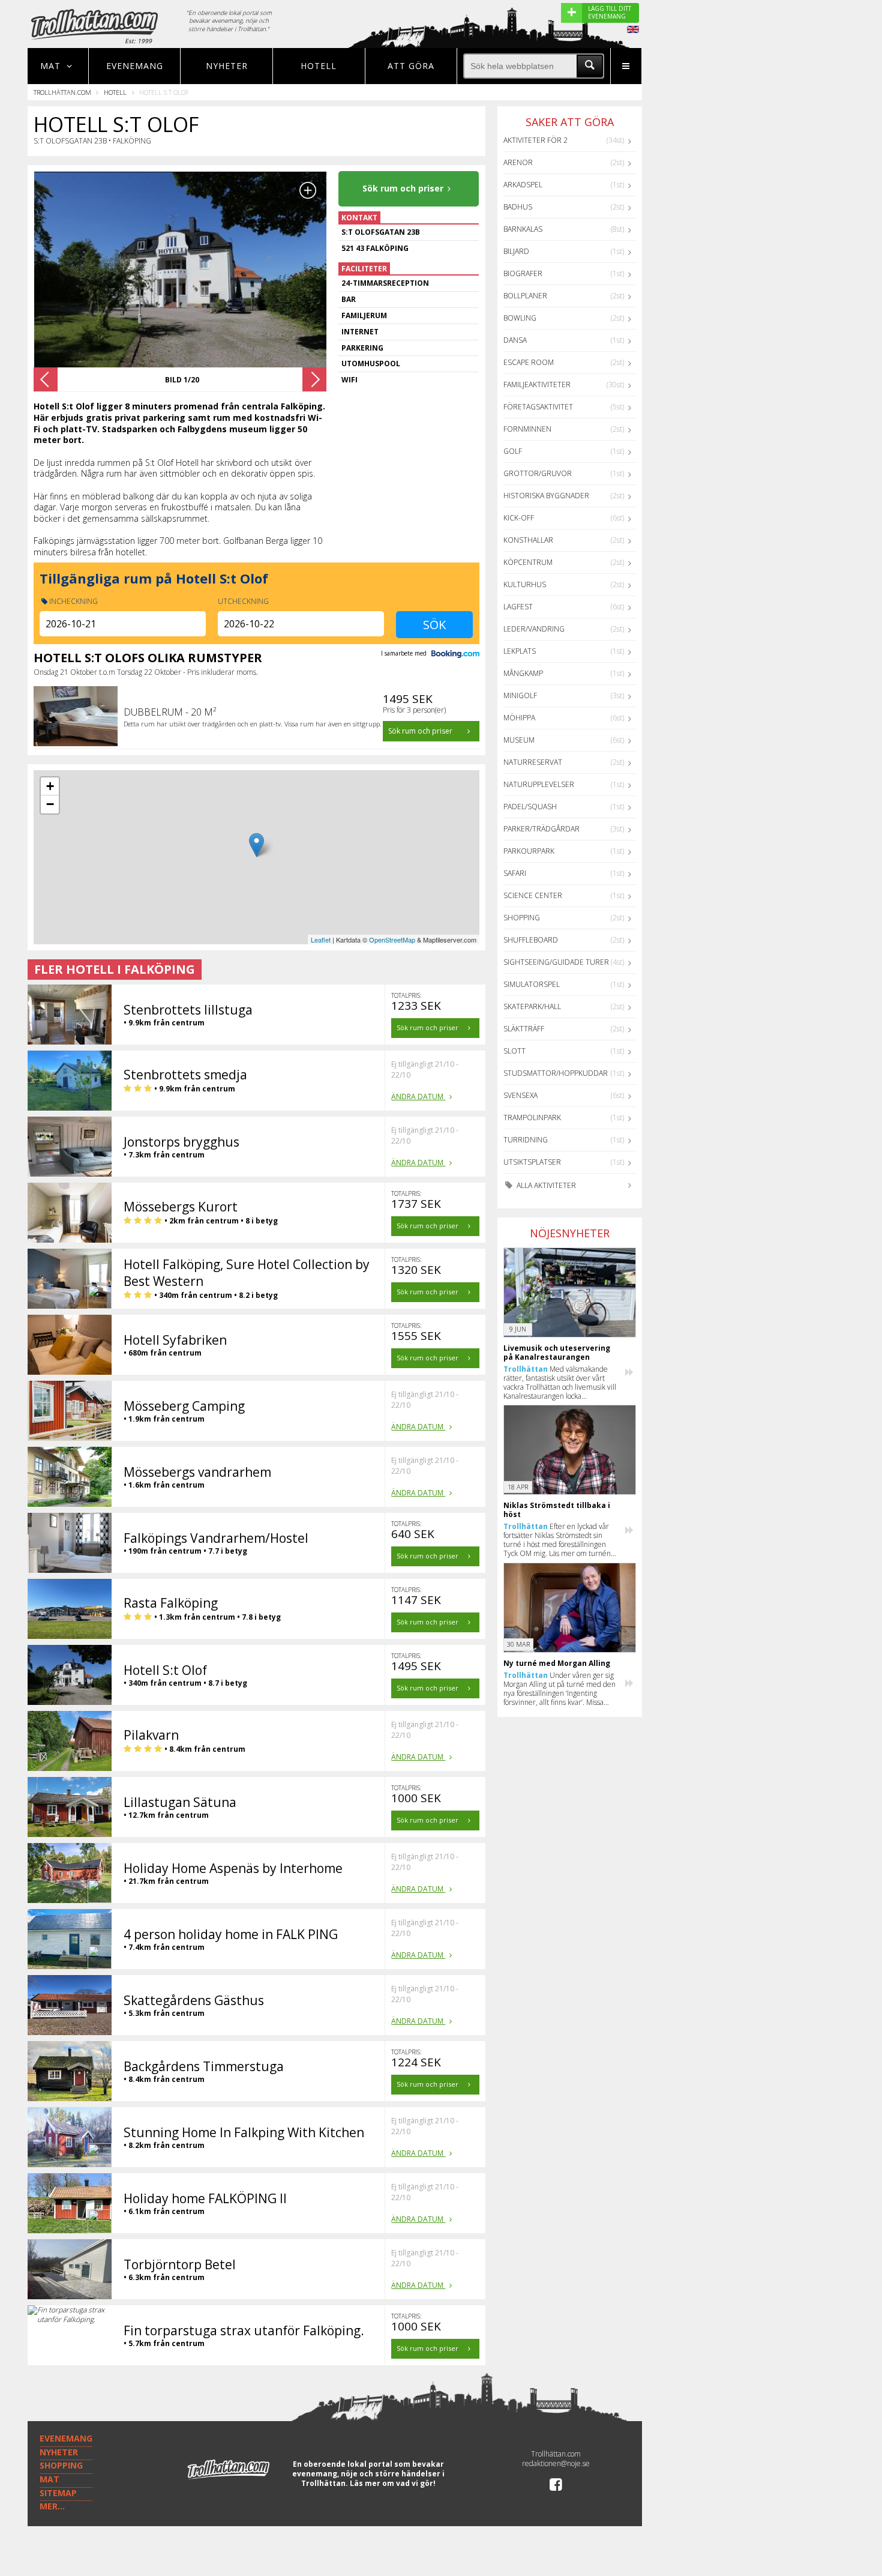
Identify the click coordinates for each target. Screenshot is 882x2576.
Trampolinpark (532, 1118)
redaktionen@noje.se (556, 2463)
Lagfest (518, 607)
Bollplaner (525, 296)
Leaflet (321, 940)
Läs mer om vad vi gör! (393, 2483)
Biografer (523, 273)
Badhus (518, 207)
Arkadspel (523, 185)
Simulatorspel (532, 984)
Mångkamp (523, 673)
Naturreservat (533, 762)
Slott (514, 1051)
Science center (533, 895)
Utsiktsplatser (532, 1162)
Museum (519, 740)
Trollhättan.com (62, 92)
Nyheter (227, 66)
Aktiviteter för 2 (535, 140)
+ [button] (50, 786)
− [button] (50, 804)
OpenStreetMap (392, 940)
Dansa (515, 340)
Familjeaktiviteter (537, 385)
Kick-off (519, 518)
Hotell (319, 66)
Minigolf (520, 695)
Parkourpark (529, 851)
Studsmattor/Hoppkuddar (556, 1073)
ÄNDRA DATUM (418, 1096)
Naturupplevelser (539, 784)
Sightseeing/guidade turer (556, 962)
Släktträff (524, 1029)
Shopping (522, 918)
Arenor (518, 162)
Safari (515, 873)
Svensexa (520, 1095)
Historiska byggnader (546, 496)
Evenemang (135, 66)
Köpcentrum (528, 562)
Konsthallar (528, 540)
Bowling (520, 318)
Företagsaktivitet (538, 407)
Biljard (516, 251)
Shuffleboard (531, 940)
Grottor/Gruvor (538, 473)
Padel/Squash (530, 807)
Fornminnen (527, 429)
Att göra (411, 66)
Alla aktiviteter (545, 1185)
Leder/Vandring (534, 629)
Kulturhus (525, 584)
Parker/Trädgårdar (541, 829)
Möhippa (519, 718)
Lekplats (520, 651)
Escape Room (529, 362)
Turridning (526, 1140)
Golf (513, 451)
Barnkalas (523, 229)
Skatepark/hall (532, 1006)
